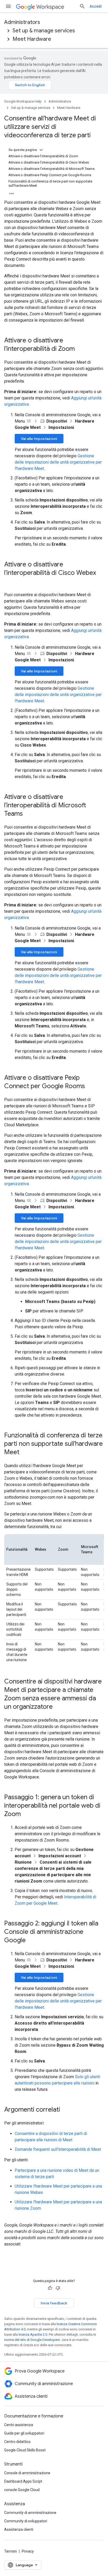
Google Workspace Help (23, 101)
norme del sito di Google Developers (32, 2340)
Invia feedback (54, 2303)
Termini (10, 2551)
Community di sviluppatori (26, 2521)
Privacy (28, 2551)
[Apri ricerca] (82, 6)
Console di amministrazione (27, 2473)
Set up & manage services (44, 31)
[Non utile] (58, 2288)
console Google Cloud (22, 2490)
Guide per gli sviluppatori (24, 2433)
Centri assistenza (19, 2425)
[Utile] (50, 2288)
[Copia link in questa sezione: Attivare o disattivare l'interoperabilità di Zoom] (80, 349)
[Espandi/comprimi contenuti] (41, 150)
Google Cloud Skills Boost (25, 2450)
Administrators (22, 22)
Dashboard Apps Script (23, 2481)
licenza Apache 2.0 (33, 2334)
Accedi (96, 6)
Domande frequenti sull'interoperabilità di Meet (58, 2149)
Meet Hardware (32, 39)
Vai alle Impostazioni (39, 439)
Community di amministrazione (30, 2513)
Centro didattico (17, 2442)
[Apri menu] (8, 6)
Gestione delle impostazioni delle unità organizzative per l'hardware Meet (58, 462)
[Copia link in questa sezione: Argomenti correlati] (65, 2110)
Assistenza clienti (19, 2529)
